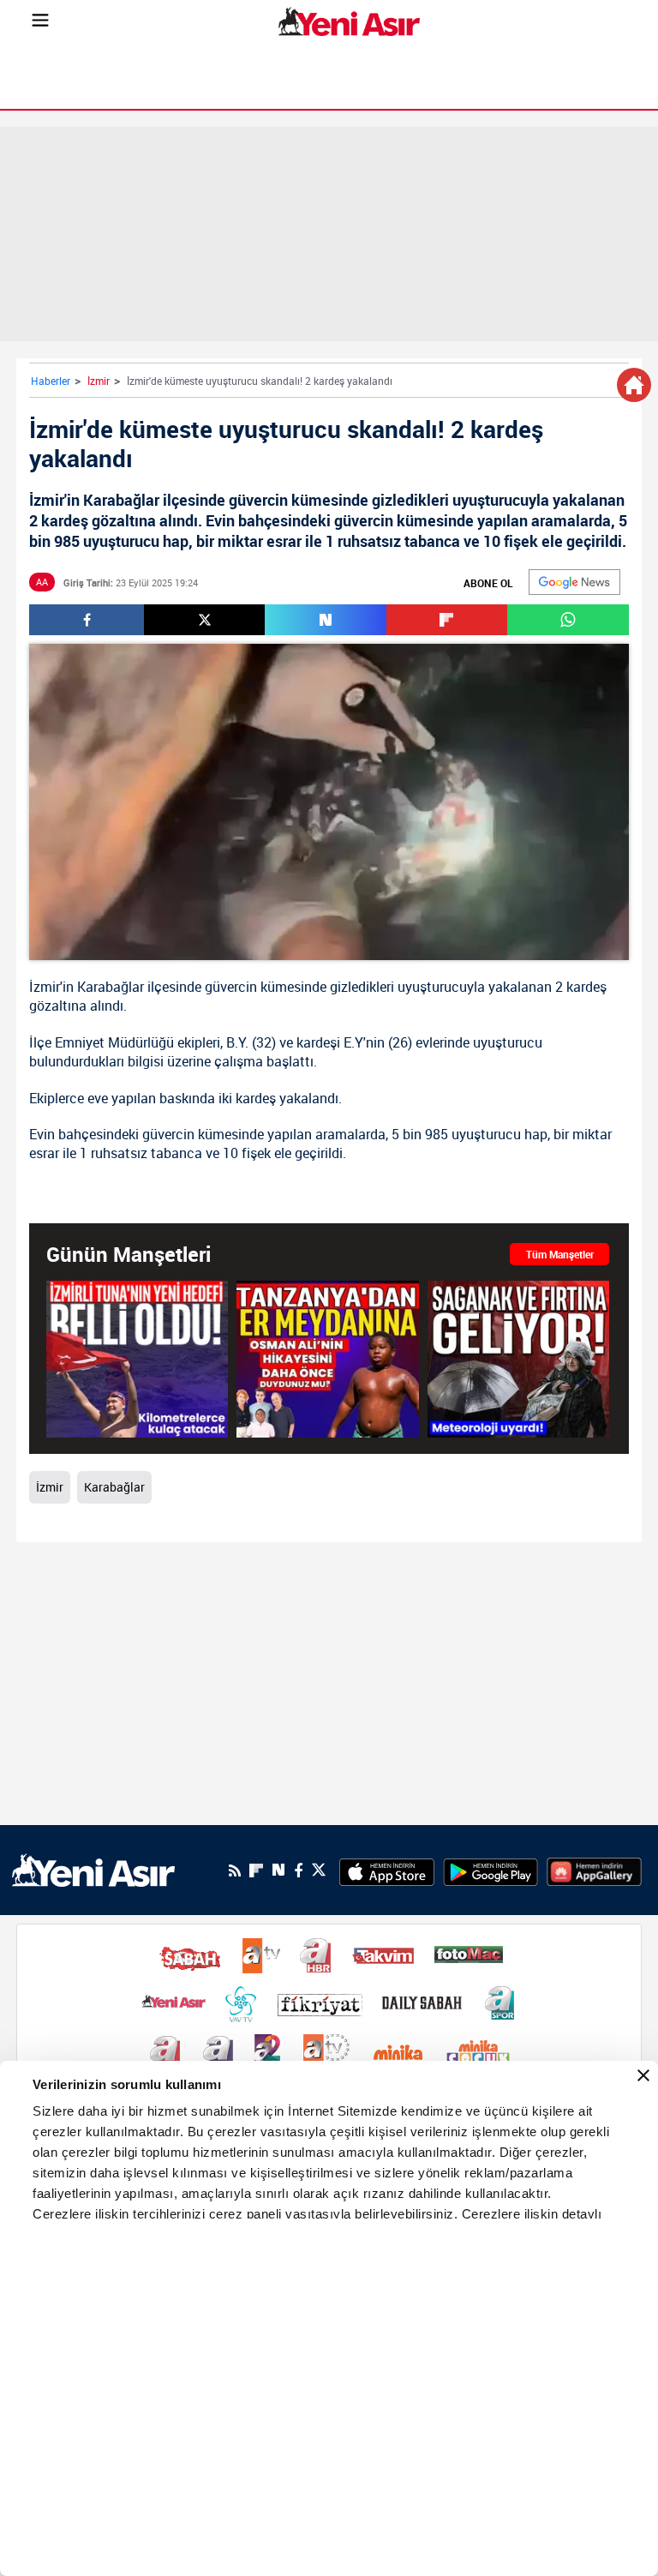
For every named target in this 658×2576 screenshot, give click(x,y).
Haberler (51, 381)
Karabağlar (111, 987)
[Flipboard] (256, 1870)
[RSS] (235, 1870)
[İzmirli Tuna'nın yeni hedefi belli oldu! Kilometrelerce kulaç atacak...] (137, 1359)
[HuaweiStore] (594, 1870)
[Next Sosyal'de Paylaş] (325, 620)
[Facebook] (298, 1870)
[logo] (93, 1869)
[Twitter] (319, 1870)
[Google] (574, 582)
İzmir (99, 381)
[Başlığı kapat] (643, 2075)
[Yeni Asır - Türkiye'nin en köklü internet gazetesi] (349, 21)
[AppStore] (387, 1870)
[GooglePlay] (491, 1870)
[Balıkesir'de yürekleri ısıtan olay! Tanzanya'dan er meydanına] (327, 1359)
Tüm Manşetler (560, 1254)
